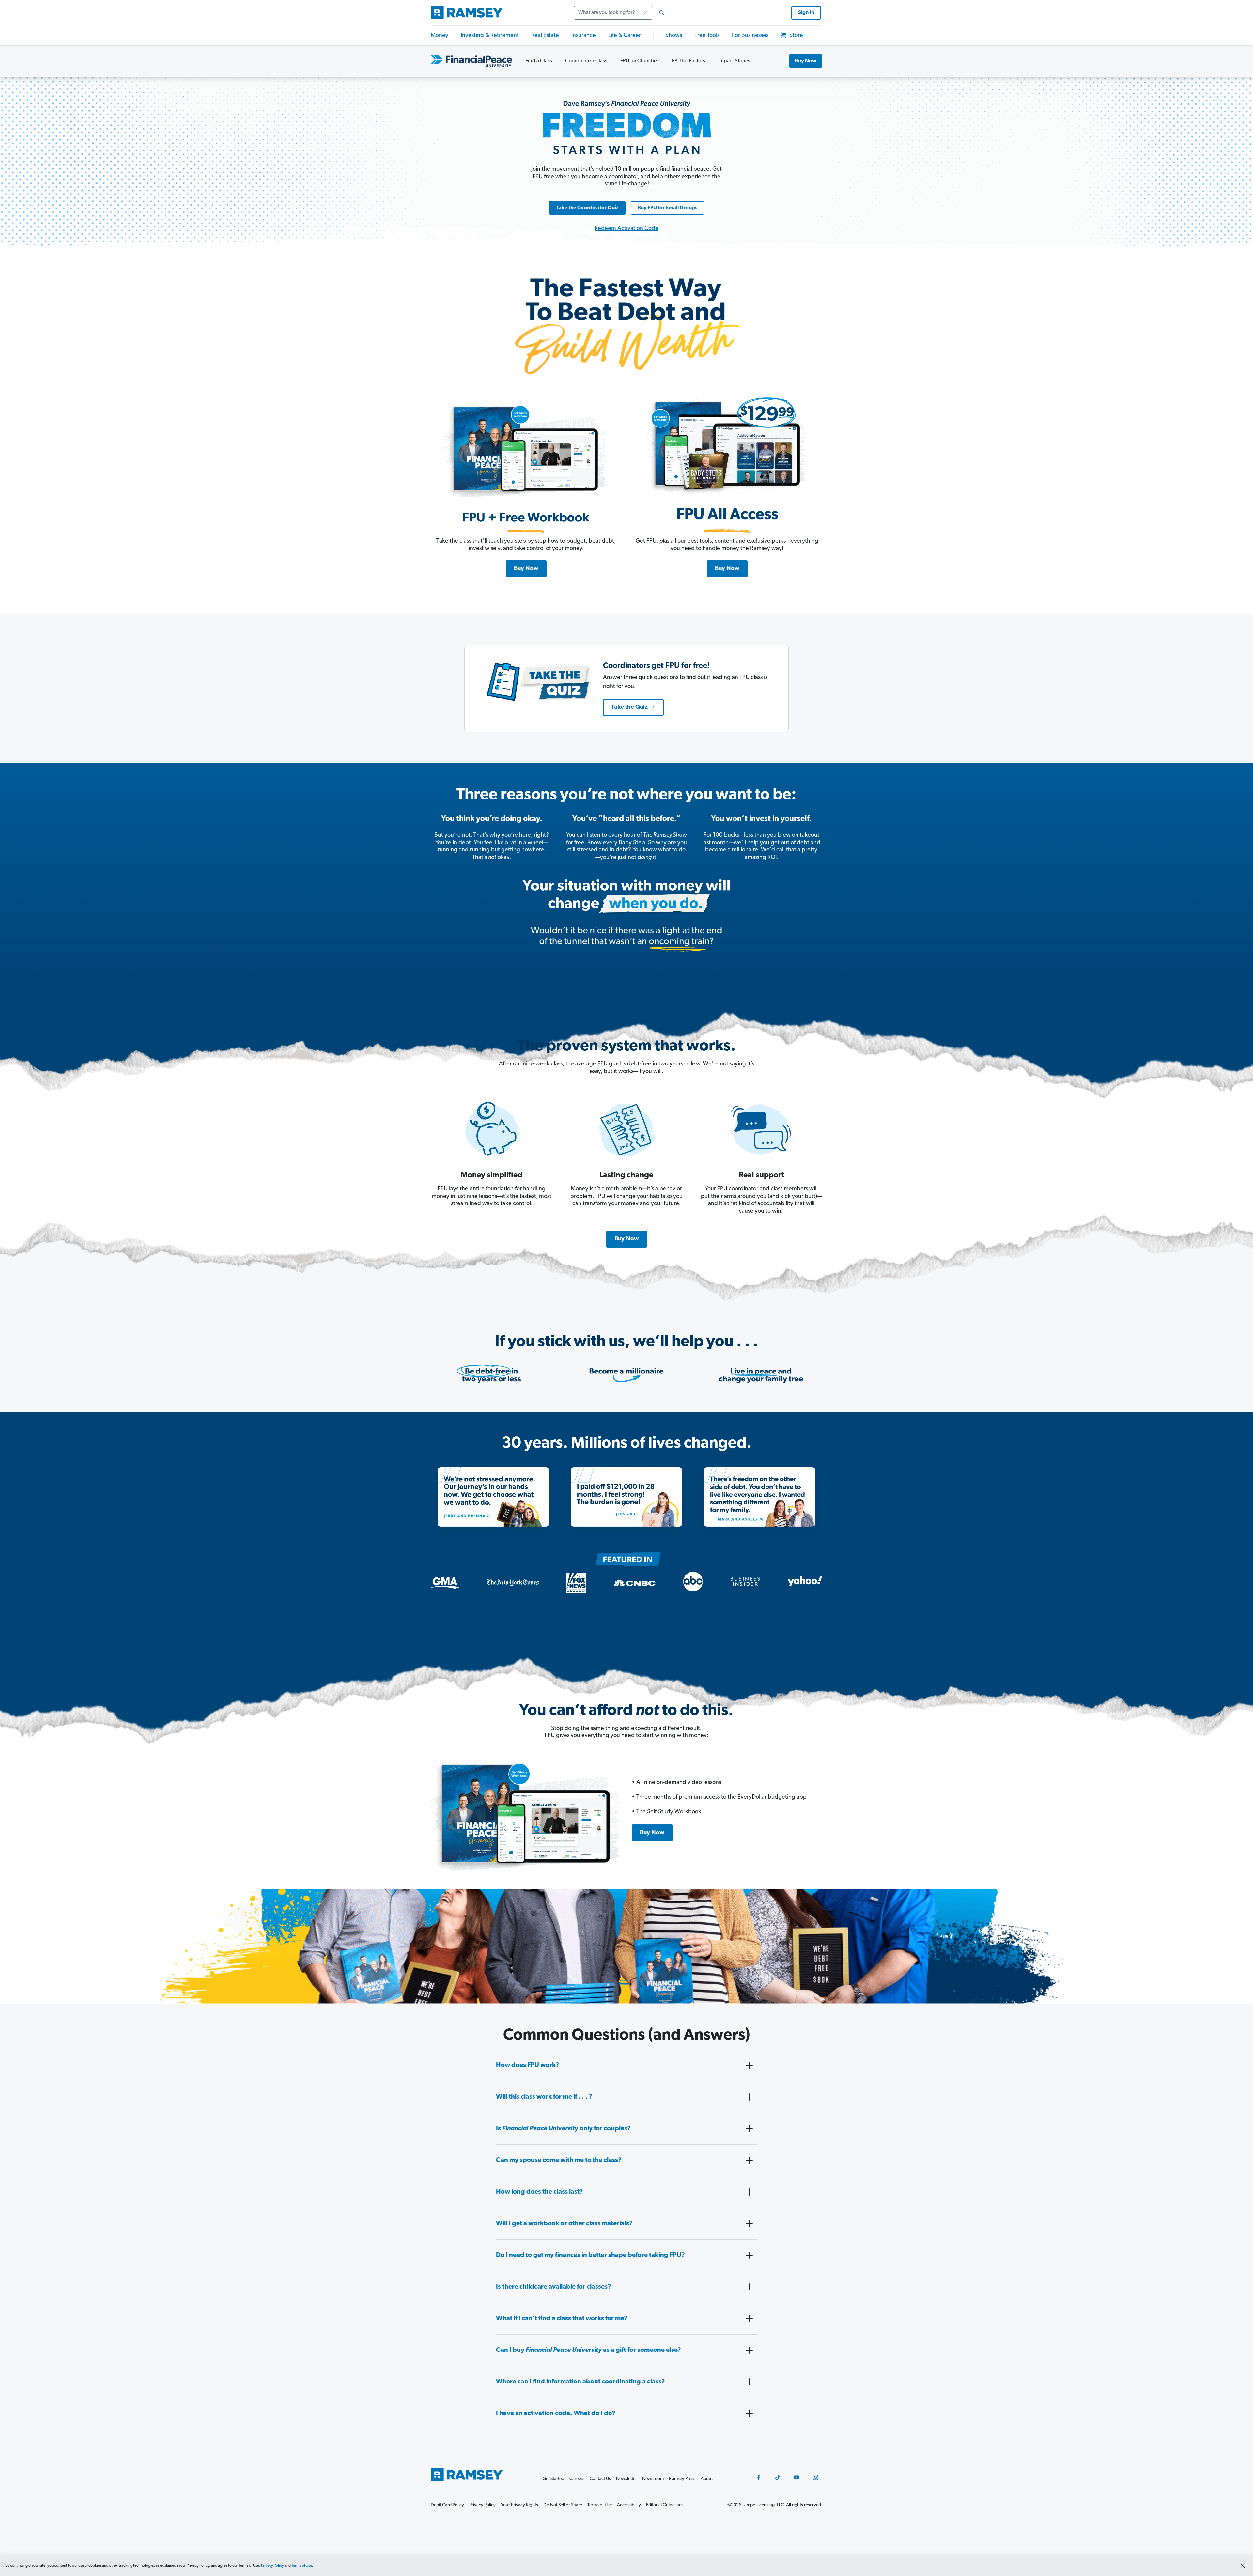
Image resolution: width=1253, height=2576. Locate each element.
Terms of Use (302, 2566)
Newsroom (653, 2479)
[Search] (662, 13)
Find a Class (539, 61)
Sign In (806, 13)
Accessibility (629, 2505)
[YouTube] (797, 2477)
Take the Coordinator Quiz (587, 208)
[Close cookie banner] (1243, 2566)
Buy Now (806, 61)
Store (796, 36)
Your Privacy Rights (519, 2505)
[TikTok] (778, 2477)
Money (440, 36)
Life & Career (625, 36)
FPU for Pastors (688, 61)
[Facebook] (759, 2477)
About (707, 2479)
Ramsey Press (682, 2479)
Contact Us (600, 2479)
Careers (577, 2479)
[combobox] (621, 13)
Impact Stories (734, 61)
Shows (674, 36)
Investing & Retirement (490, 36)
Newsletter (626, 2479)
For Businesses (750, 36)
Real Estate (545, 36)
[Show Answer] (749, 2065)
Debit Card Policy (447, 2505)
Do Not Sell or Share (563, 2505)
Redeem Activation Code (626, 229)
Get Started (553, 2479)
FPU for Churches (640, 61)
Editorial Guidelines (665, 2505)
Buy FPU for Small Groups (667, 208)
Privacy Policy (272, 2566)
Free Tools (707, 36)
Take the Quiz (629, 707)
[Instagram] (815, 2477)
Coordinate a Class (586, 61)
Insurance (584, 36)
